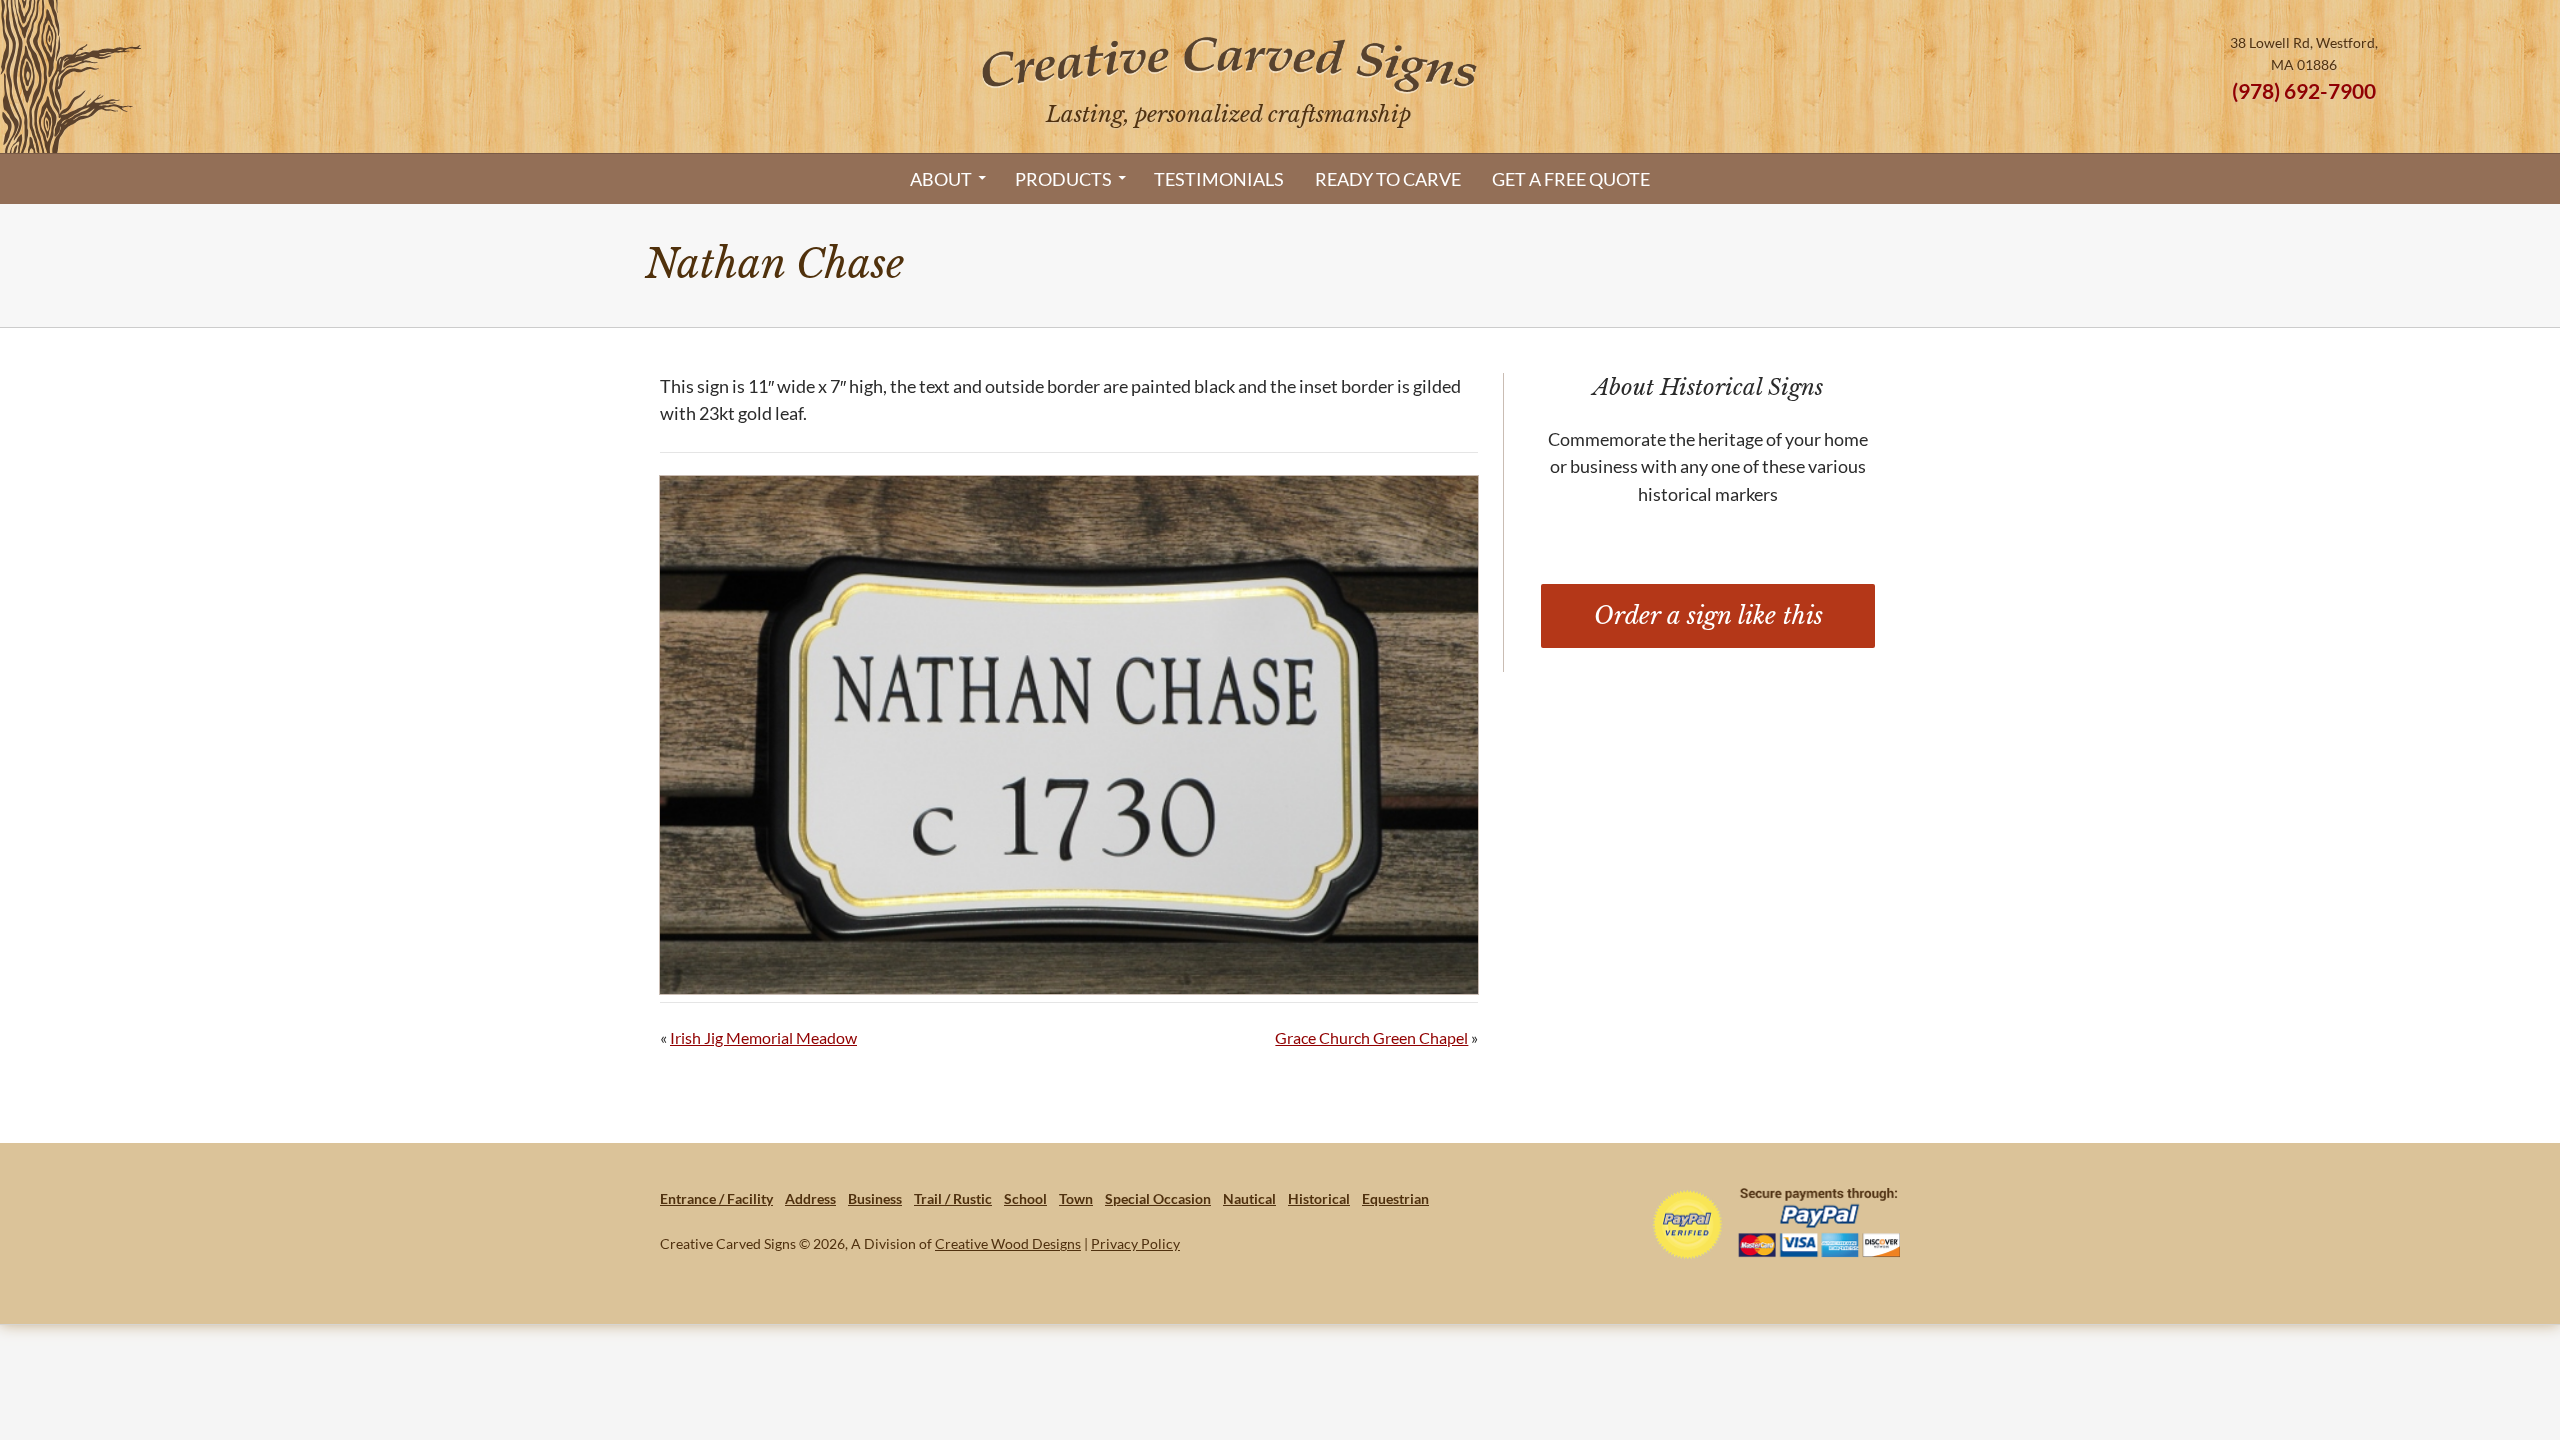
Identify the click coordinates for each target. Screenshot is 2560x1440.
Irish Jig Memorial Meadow (763, 1037)
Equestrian (1395, 1198)
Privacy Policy (1135, 1243)
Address (810, 1198)
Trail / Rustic (953, 1198)
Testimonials (1219, 179)
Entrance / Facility (716, 1198)
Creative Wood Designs (1008, 1243)
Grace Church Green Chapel (1371, 1037)
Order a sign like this (1708, 615)
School (1025, 1198)
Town (1076, 1198)
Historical (1319, 1198)
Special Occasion (1158, 1198)
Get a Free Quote (1571, 179)
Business (875, 1198)
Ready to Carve (1388, 179)
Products (1063, 179)
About (941, 179)
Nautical (1249, 1198)
